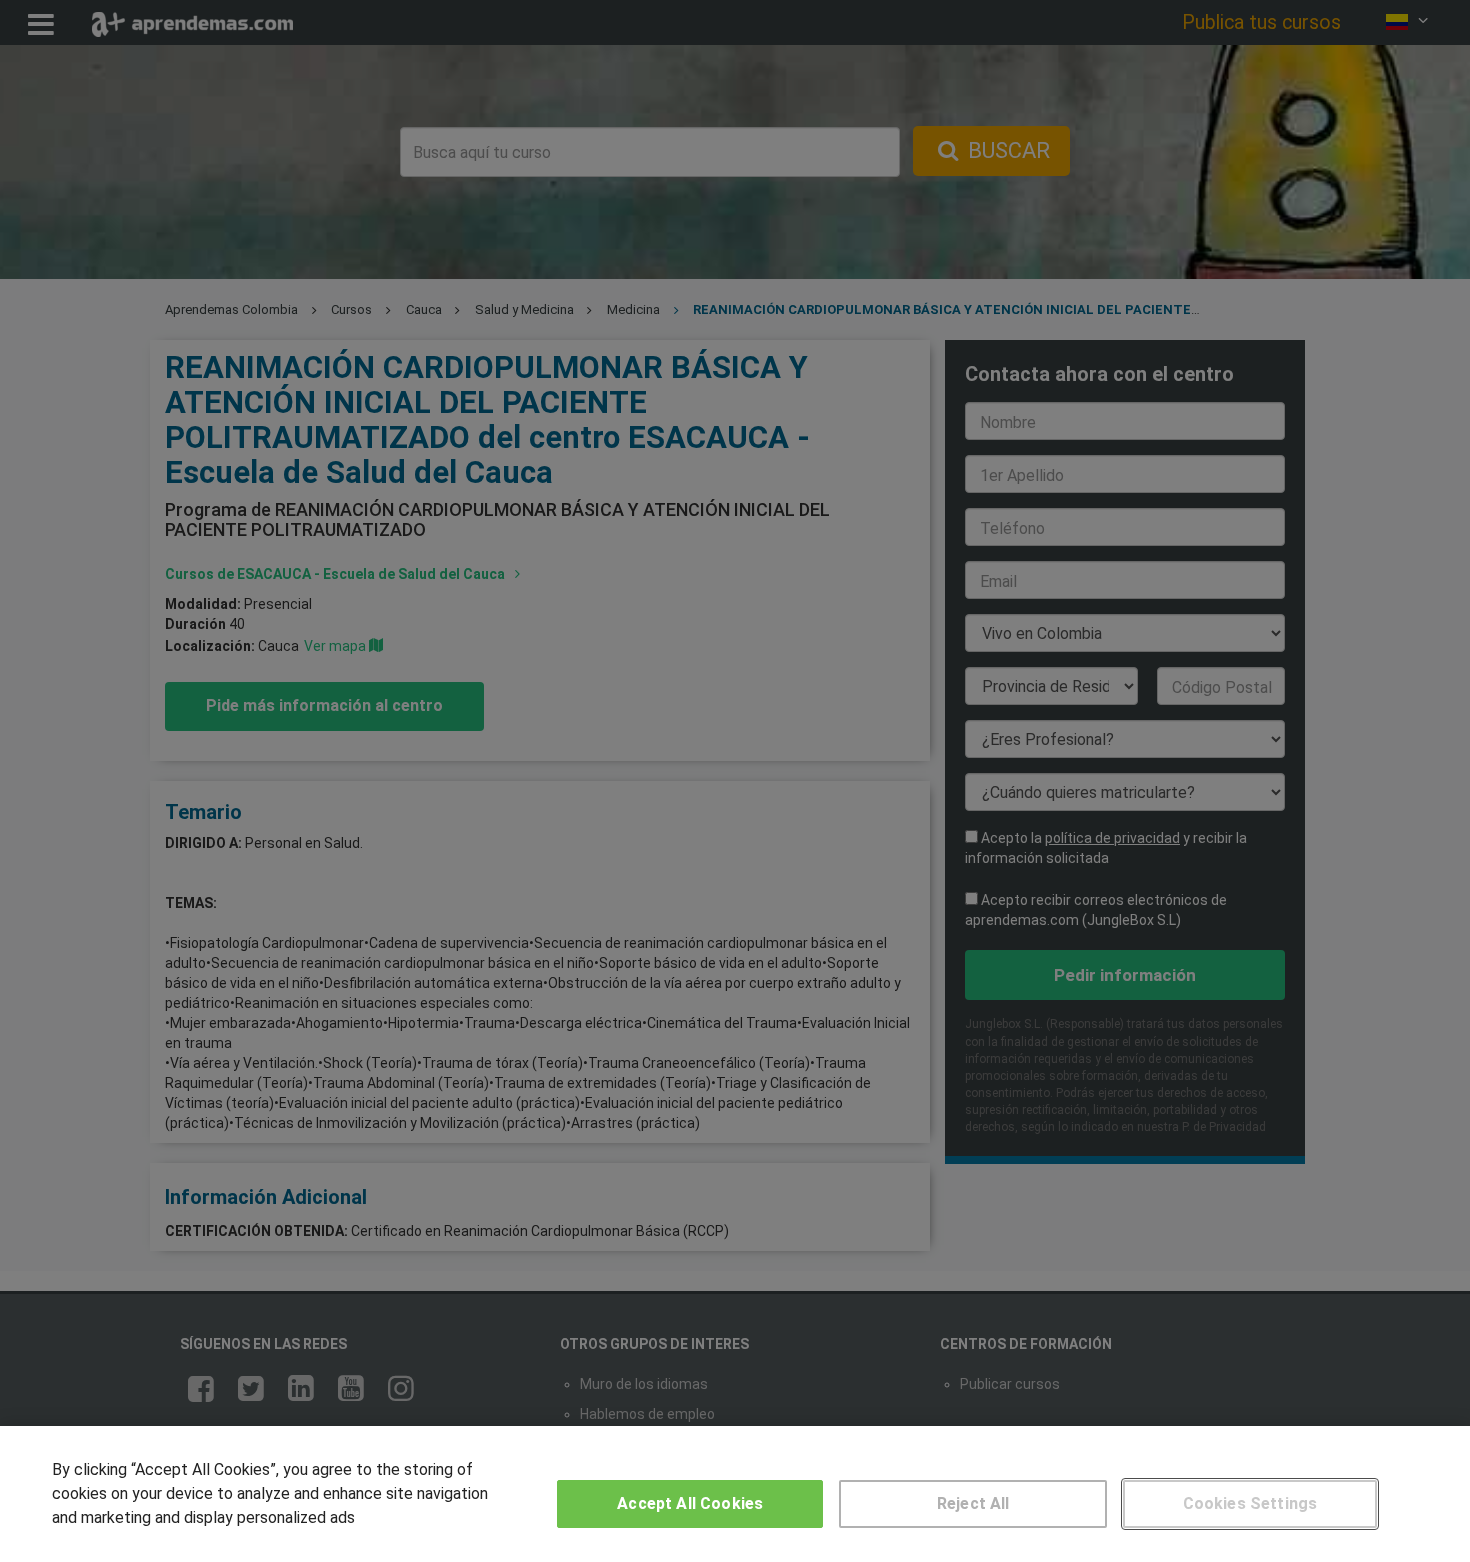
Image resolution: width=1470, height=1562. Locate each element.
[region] (735, 1494)
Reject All (973, 1503)
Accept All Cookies (690, 1503)
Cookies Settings (1250, 1503)
